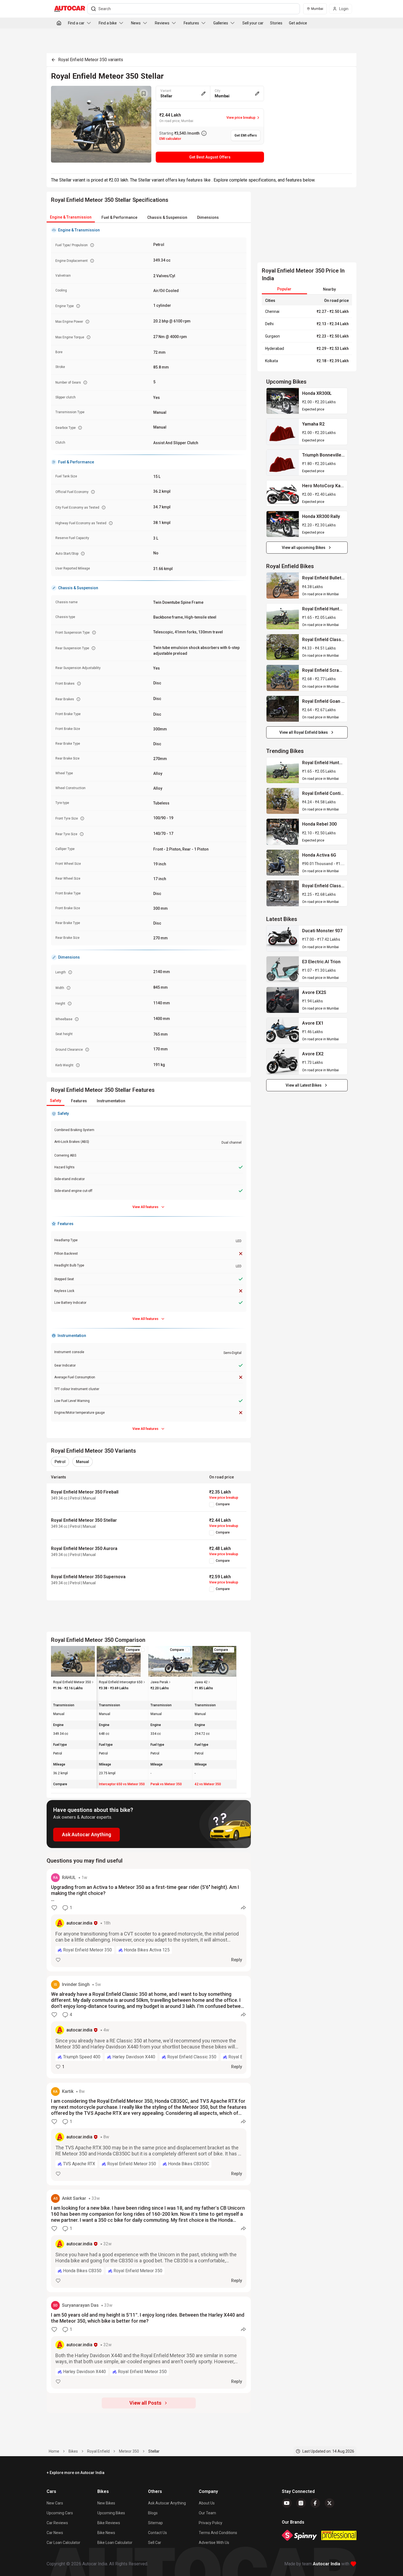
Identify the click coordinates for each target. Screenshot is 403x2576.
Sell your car (253, 23)
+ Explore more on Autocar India (76, 2473)
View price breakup (224, 1498)
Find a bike (108, 23)
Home (54, 2451)
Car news (55, 2533)
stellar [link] (154, 2451)
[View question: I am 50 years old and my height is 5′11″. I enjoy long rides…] (149, 2345)
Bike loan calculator (115, 2543)
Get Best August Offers (210, 157)
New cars (55, 2503)
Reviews (162, 23)
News (136, 23)
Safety (56, 1101)
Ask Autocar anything (167, 2503)
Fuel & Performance (119, 217)
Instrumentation (111, 1101)
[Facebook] (315, 2503)
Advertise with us (214, 2543)
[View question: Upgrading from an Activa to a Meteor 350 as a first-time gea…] (149, 1920)
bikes (73, 2451)
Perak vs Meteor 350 (166, 1784)
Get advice (298, 23)
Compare (223, 1504)
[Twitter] (330, 2503)
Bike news (106, 2533)
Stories (276, 23)
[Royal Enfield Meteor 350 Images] (101, 124)
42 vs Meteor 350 (208, 1784)
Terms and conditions (218, 2533)
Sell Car (155, 2543)
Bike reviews (109, 2523)
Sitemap (155, 2523)
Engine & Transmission (71, 217)
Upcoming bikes (111, 2513)
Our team (207, 2513)
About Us (207, 2503)
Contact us (157, 2533)
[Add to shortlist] (144, 93)
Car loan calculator (63, 2543)
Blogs (153, 2513)
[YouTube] (287, 2503)
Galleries (221, 23)
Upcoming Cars (60, 2513)
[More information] (204, 133)
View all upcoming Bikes (304, 548)
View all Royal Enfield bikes (304, 732)
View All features (145, 1207)
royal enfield (98, 2451)
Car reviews (57, 2523)
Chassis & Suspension (167, 217)
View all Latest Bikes (304, 1085)
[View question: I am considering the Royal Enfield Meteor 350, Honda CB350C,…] (149, 2134)
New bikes (106, 2503)
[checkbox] (212, 1504)
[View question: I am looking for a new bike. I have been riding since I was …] (149, 2241)
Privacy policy (211, 2523)
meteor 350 (129, 2451)
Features (191, 23)
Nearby (329, 289)
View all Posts (145, 2403)
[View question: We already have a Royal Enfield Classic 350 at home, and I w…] (149, 2027)
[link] (283, 401)
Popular (284, 289)
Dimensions (208, 217)
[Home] (59, 23)
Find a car (76, 23)
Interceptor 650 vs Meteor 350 (122, 1784)
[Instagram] (301, 2503)
